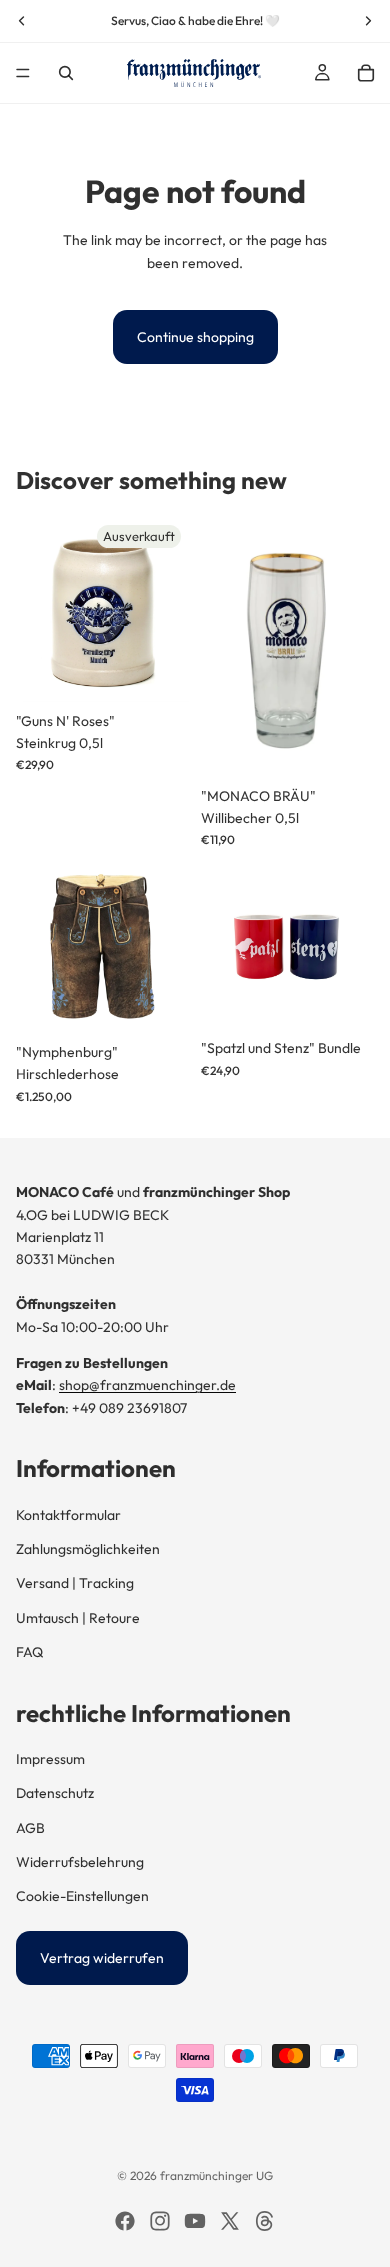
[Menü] (23, 73)
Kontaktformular (68, 1515)
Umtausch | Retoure (78, 1618)
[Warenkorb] (366, 73)
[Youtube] (195, 2221)
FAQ (29, 1652)
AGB (30, 1828)
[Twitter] (230, 2221)
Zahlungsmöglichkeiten (88, 1549)
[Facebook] (125, 2221)
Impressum (50, 1759)
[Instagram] (160, 2221)
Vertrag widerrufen (102, 1958)
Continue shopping (195, 337)
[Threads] (265, 2221)
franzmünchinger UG (216, 2175)
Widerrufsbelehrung (80, 1862)
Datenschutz (55, 1793)
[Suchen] (66, 73)
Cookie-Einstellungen (82, 1896)
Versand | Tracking (75, 1583)
